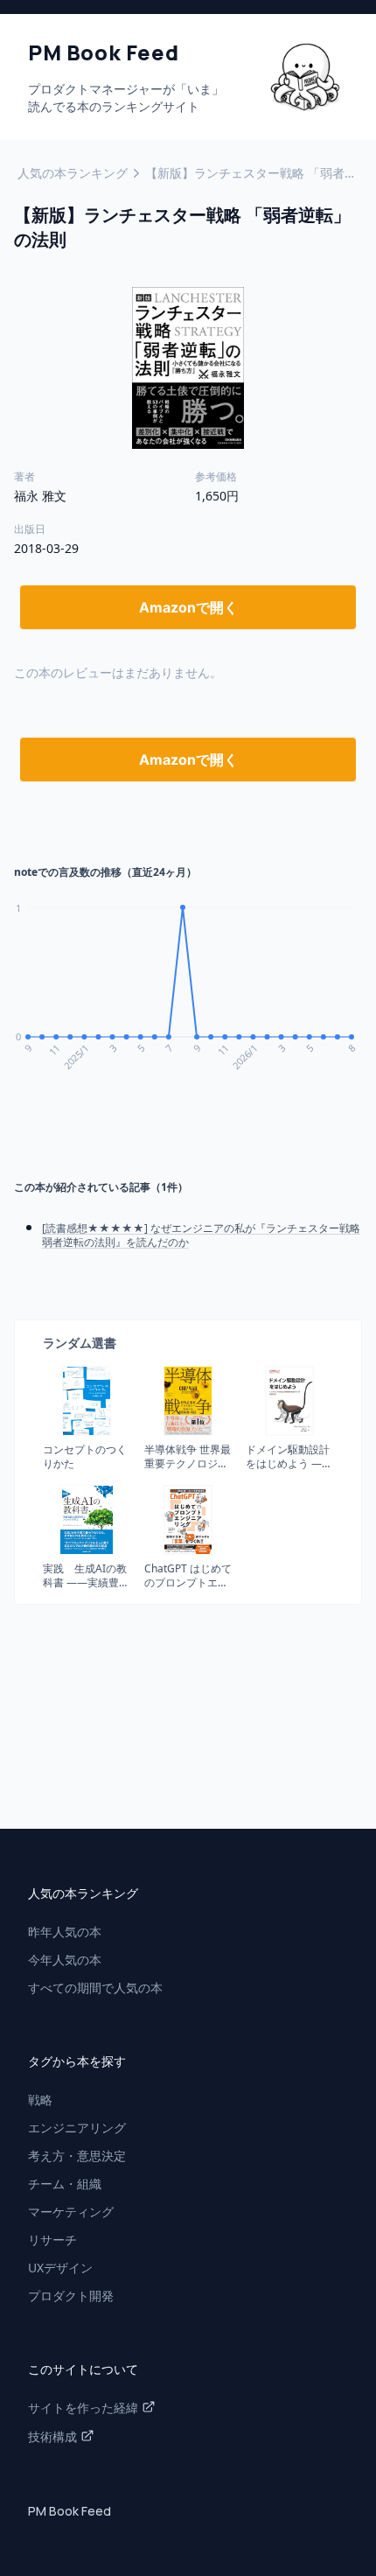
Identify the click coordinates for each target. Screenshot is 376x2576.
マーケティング (71, 2212)
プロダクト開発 (71, 2296)
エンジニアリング (77, 2128)
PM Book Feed (70, 2511)
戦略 (40, 2100)
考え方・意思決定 (77, 2156)
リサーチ (52, 2240)
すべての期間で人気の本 (95, 1988)
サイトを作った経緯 (83, 2408)
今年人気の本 (65, 1960)
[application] (188, 998)
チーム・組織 (65, 2184)
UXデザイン (60, 2268)
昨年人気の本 (65, 1932)
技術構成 (52, 2436)
